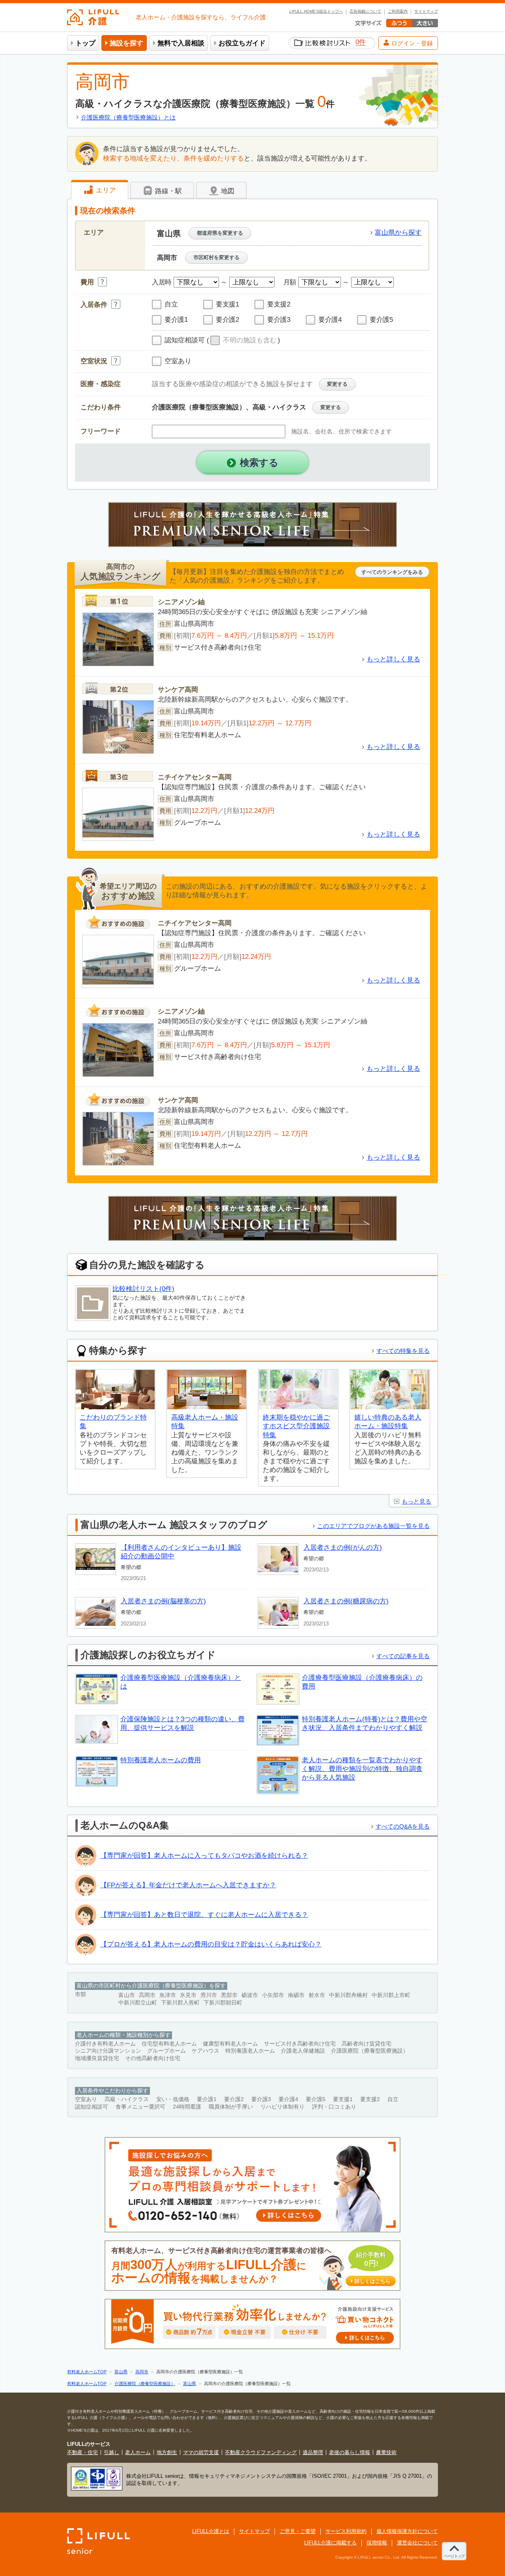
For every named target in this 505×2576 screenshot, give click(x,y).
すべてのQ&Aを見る (403, 1826)
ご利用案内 (398, 11)
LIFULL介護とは (211, 2531)
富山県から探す (398, 233)
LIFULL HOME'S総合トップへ (316, 11)
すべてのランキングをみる (392, 572)
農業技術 (386, 2452)
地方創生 (167, 2452)
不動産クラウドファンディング (261, 2452)
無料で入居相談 (181, 43)
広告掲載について (365, 11)
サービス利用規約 (346, 2531)
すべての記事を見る (403, 1656)
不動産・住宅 (82, 2452)
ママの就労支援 (201, 2452)
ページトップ (454, 2556)
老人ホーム (138, 2452)
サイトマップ (426, 11)
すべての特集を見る (403, 1351)
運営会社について (417, 2543)
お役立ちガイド (242, 43)
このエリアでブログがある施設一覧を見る (373, 1526)
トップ (85, 43)
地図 (227, 191)
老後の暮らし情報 (350, 2452)
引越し (111, 2452)
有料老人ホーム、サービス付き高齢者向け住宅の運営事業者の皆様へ (251, 2266)
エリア (105, 190)
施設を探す (126, 43)
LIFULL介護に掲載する (330, 2543)
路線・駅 (167, 191)
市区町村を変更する (216, 257)
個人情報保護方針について (407, 2531)
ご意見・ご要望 (298, 2531)
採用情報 (377, 2543)
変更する (337, 384)
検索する (259, 462)
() (243, 340)
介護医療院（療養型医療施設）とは (128, 117)
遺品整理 (313, 2452)
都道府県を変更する (220, 233)
